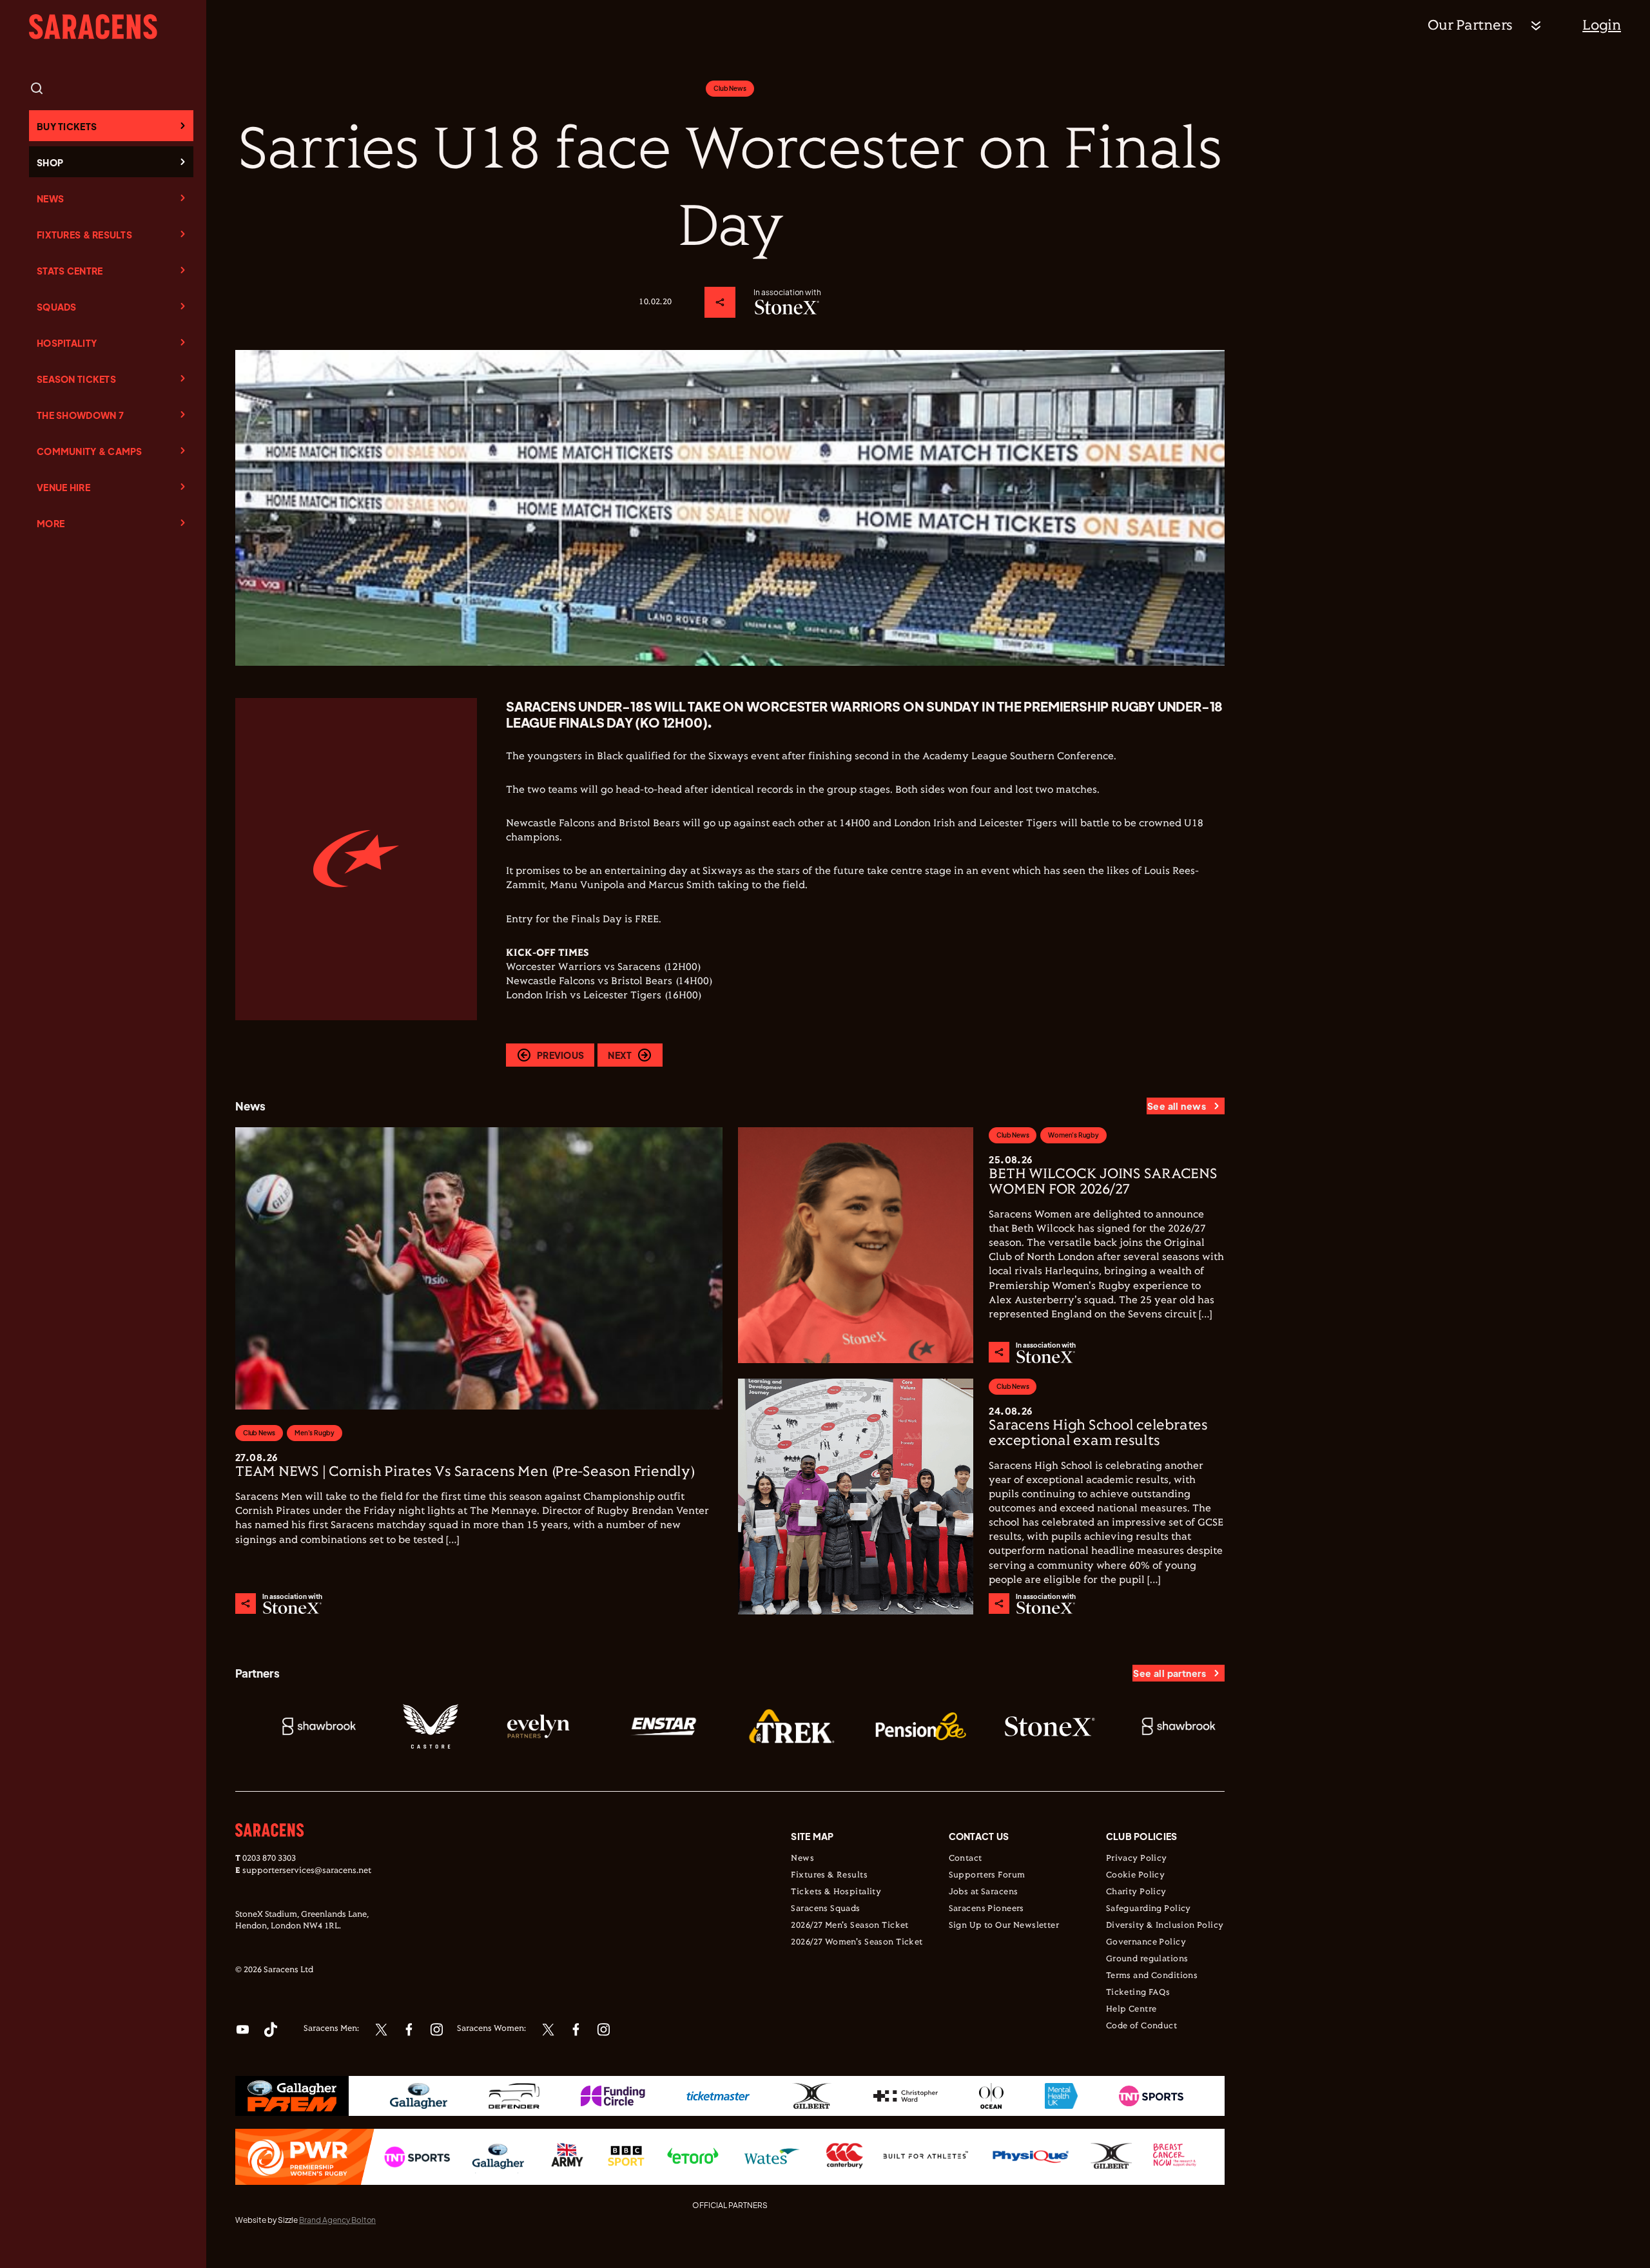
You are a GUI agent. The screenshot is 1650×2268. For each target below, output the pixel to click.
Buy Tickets (67, 126)
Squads (57, 307)
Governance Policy (1146, 1943)
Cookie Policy (1135, 1875)
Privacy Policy (1137, 1859)
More (51, 523)
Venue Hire (63, 487)
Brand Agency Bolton (337, 2220)
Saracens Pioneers (986, 1909)
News (50, 199)
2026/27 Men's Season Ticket (849, 1926)
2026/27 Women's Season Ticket (857, 1943)
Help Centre (1131, 2010)
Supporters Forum (987, 1875)
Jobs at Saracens (984, 1892)
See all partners (1170, 1673)
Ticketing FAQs (1138, 1993)
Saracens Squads (825, 1909)
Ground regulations (1147, 1959)
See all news (1177, 1106)
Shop (50, 162)
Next (620, 1055)
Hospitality (67, 343)
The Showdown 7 (80, 415)
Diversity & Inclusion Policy (1165, 1926)
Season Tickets (76, 379)
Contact (966, 1859)
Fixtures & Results (84, 235)
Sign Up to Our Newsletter (1004, 1926)
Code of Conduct (1141, 2026)
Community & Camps (90, 451)
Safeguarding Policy (1149, 1909)
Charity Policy (1136, 1892)
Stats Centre (70, 271)
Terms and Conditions (1152, 1976)
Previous (560, 1055)
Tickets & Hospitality (836, 1892)
